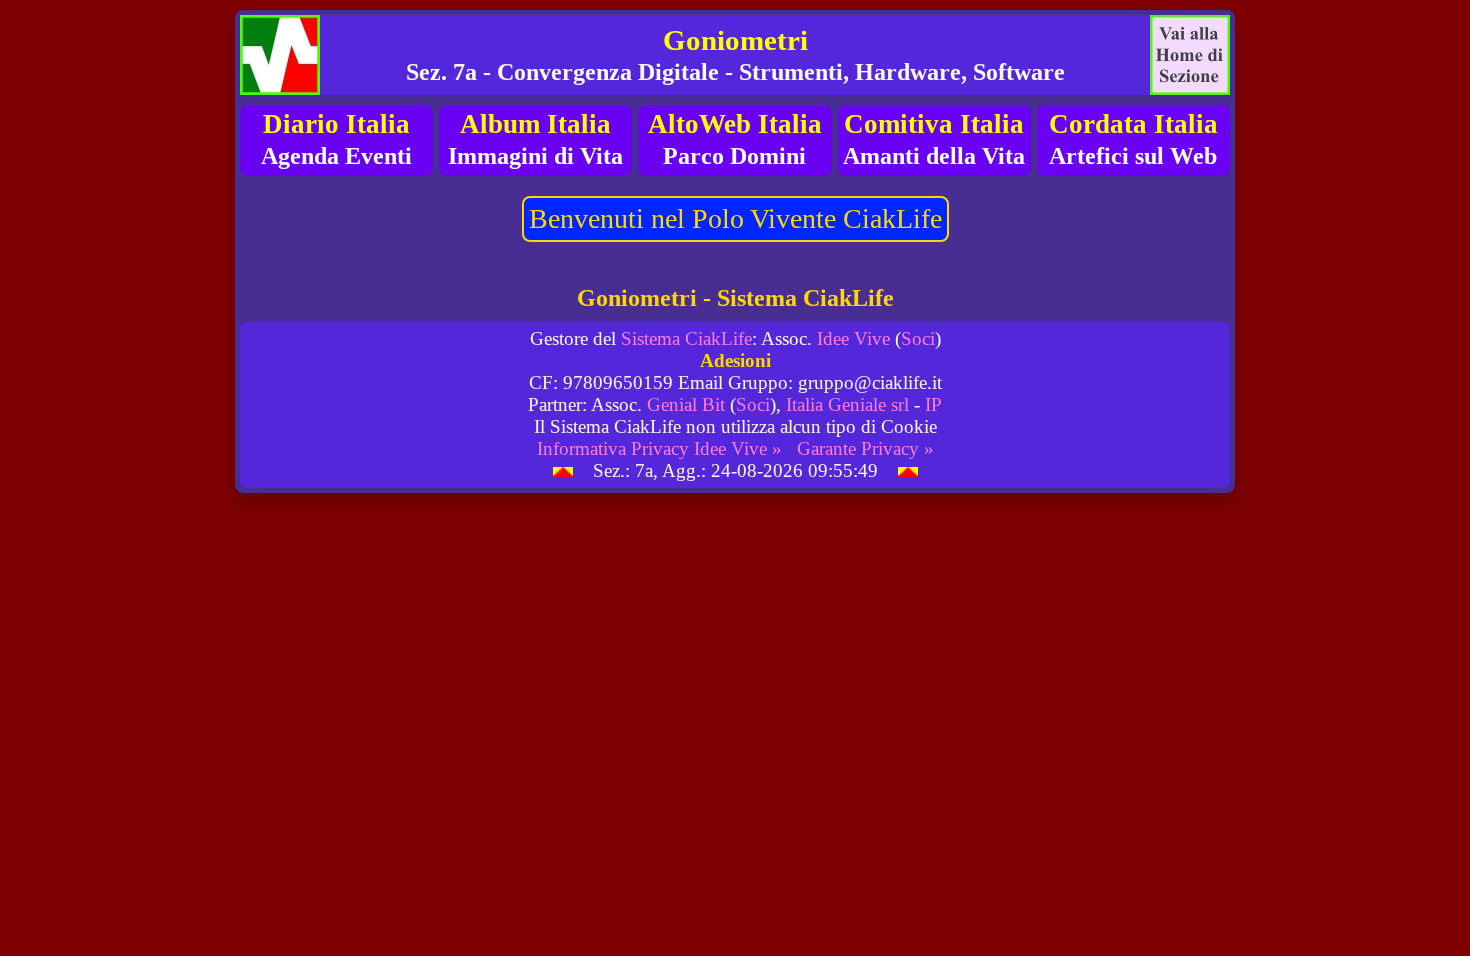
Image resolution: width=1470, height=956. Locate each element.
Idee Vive (853, 338)
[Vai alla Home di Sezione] (1190, 55)
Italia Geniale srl (847, 404)
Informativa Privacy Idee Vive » (659, 448)
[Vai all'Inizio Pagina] (563, 470)
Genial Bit (686, 404)
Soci (918, 338)
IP (933, 404)
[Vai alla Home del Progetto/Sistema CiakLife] (280, 55)
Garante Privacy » (865, 448)
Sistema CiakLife (686, 338)
